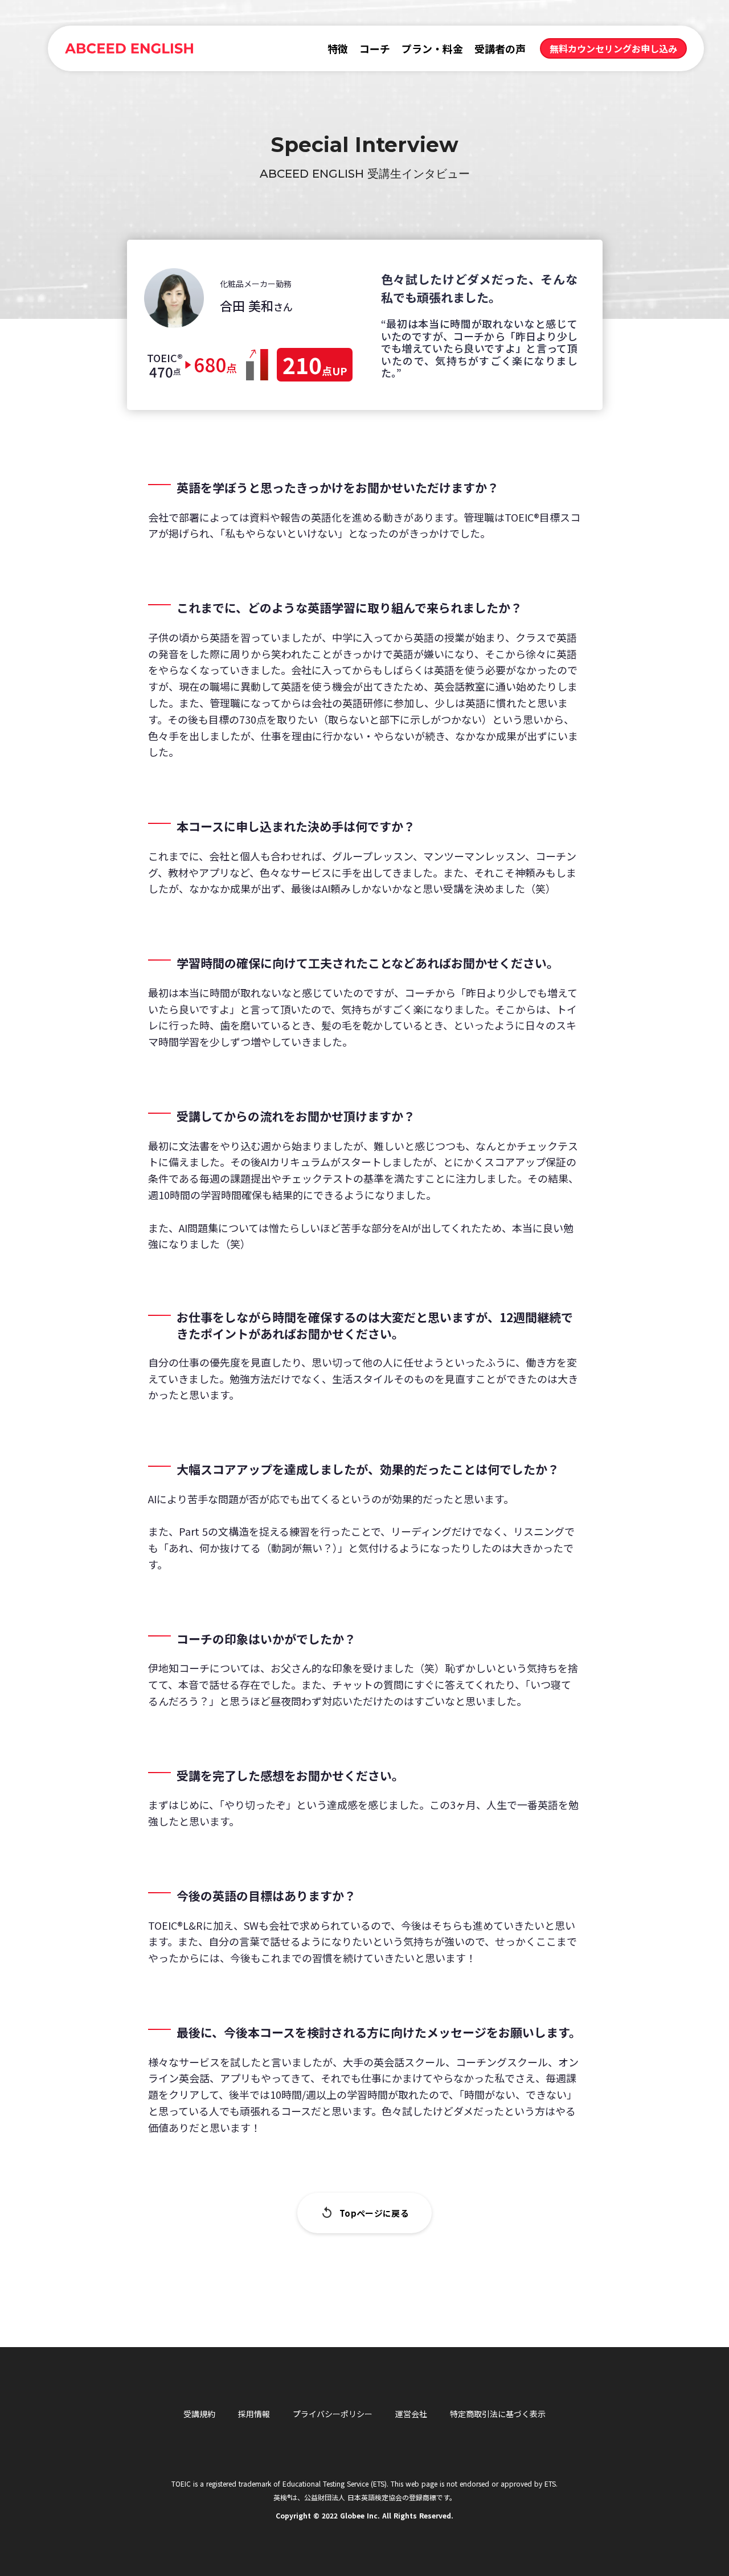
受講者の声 (500, 48)
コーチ (375, 48)
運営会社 (411, 2414)
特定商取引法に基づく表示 (498, 2414)
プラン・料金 (432, 48)
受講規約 (199, 2414)
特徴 (338, 48)
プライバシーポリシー (333, 2414)
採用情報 (254, 2414)
